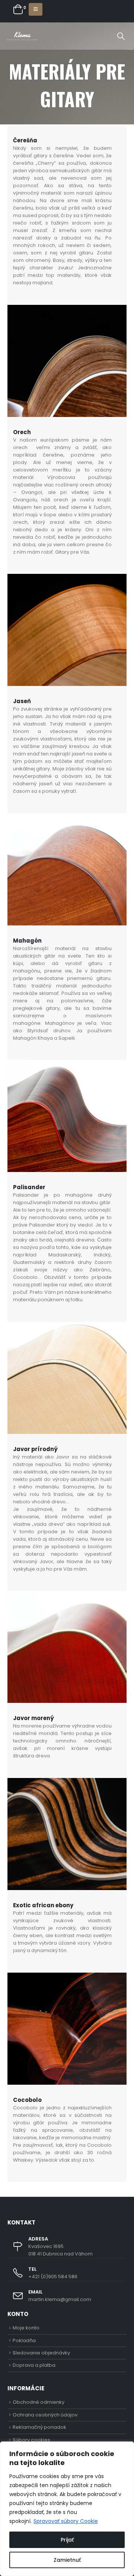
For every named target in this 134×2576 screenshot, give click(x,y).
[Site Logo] (22, 36)
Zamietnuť (67, 2560)
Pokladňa (24, 2340)
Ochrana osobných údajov (45, 2415)
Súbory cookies (31, 2440)
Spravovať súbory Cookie (66, 2521)
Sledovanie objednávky (41, 2353)
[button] (36, 9)
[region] (67, 2509)
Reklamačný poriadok (39, 2427)
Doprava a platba (34, 2365)
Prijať (67, 2540)
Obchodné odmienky (39, 2402)
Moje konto (26, 2328)
